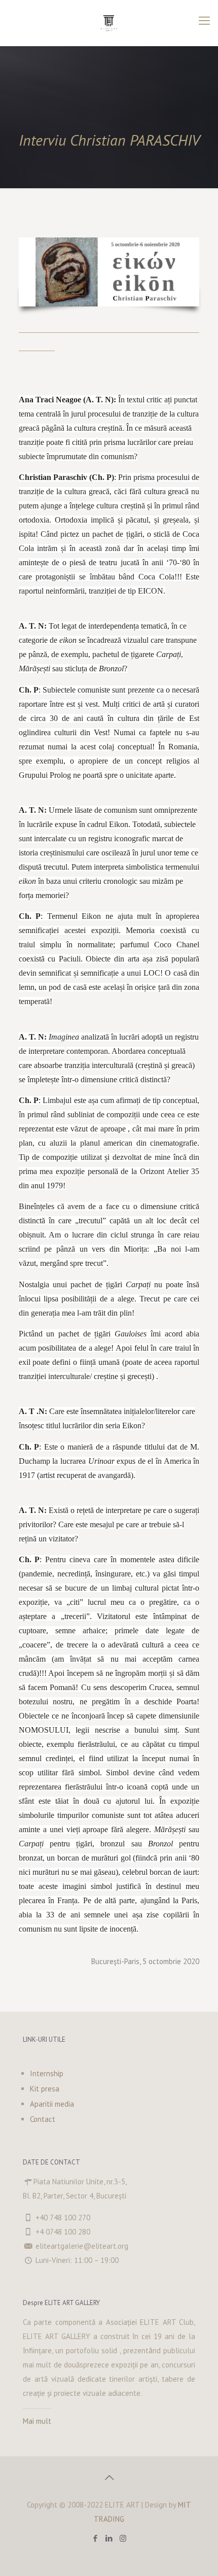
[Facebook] (96, 2538)
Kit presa (45, 2089)
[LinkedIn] (109, 2538)
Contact (43, 2119)
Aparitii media (52, 2104)
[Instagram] (123, 2538)
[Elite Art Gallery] (109, 23)
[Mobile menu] (204, 20)
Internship (47, 2073)
